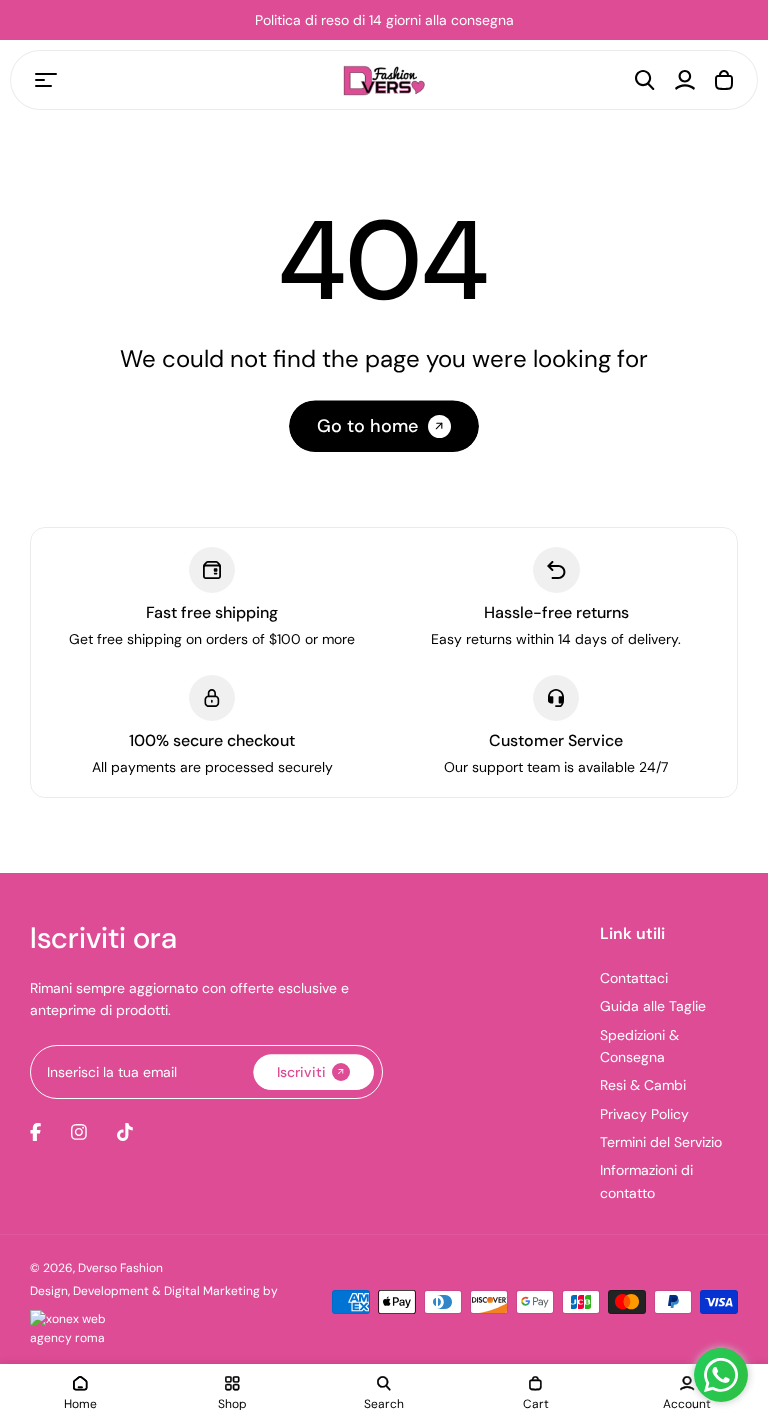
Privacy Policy (644, 1114)
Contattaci (634, 978)
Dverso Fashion (120, 1268)
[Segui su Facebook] (35, 1132)
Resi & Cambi (643, 1085)
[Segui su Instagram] (79, 1132)
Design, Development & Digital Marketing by (154, 1291)
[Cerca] (645, 80)
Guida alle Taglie (653, 1006)
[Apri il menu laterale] (46, 80)
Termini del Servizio (661, 1142)
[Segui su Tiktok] (125, 1132)
